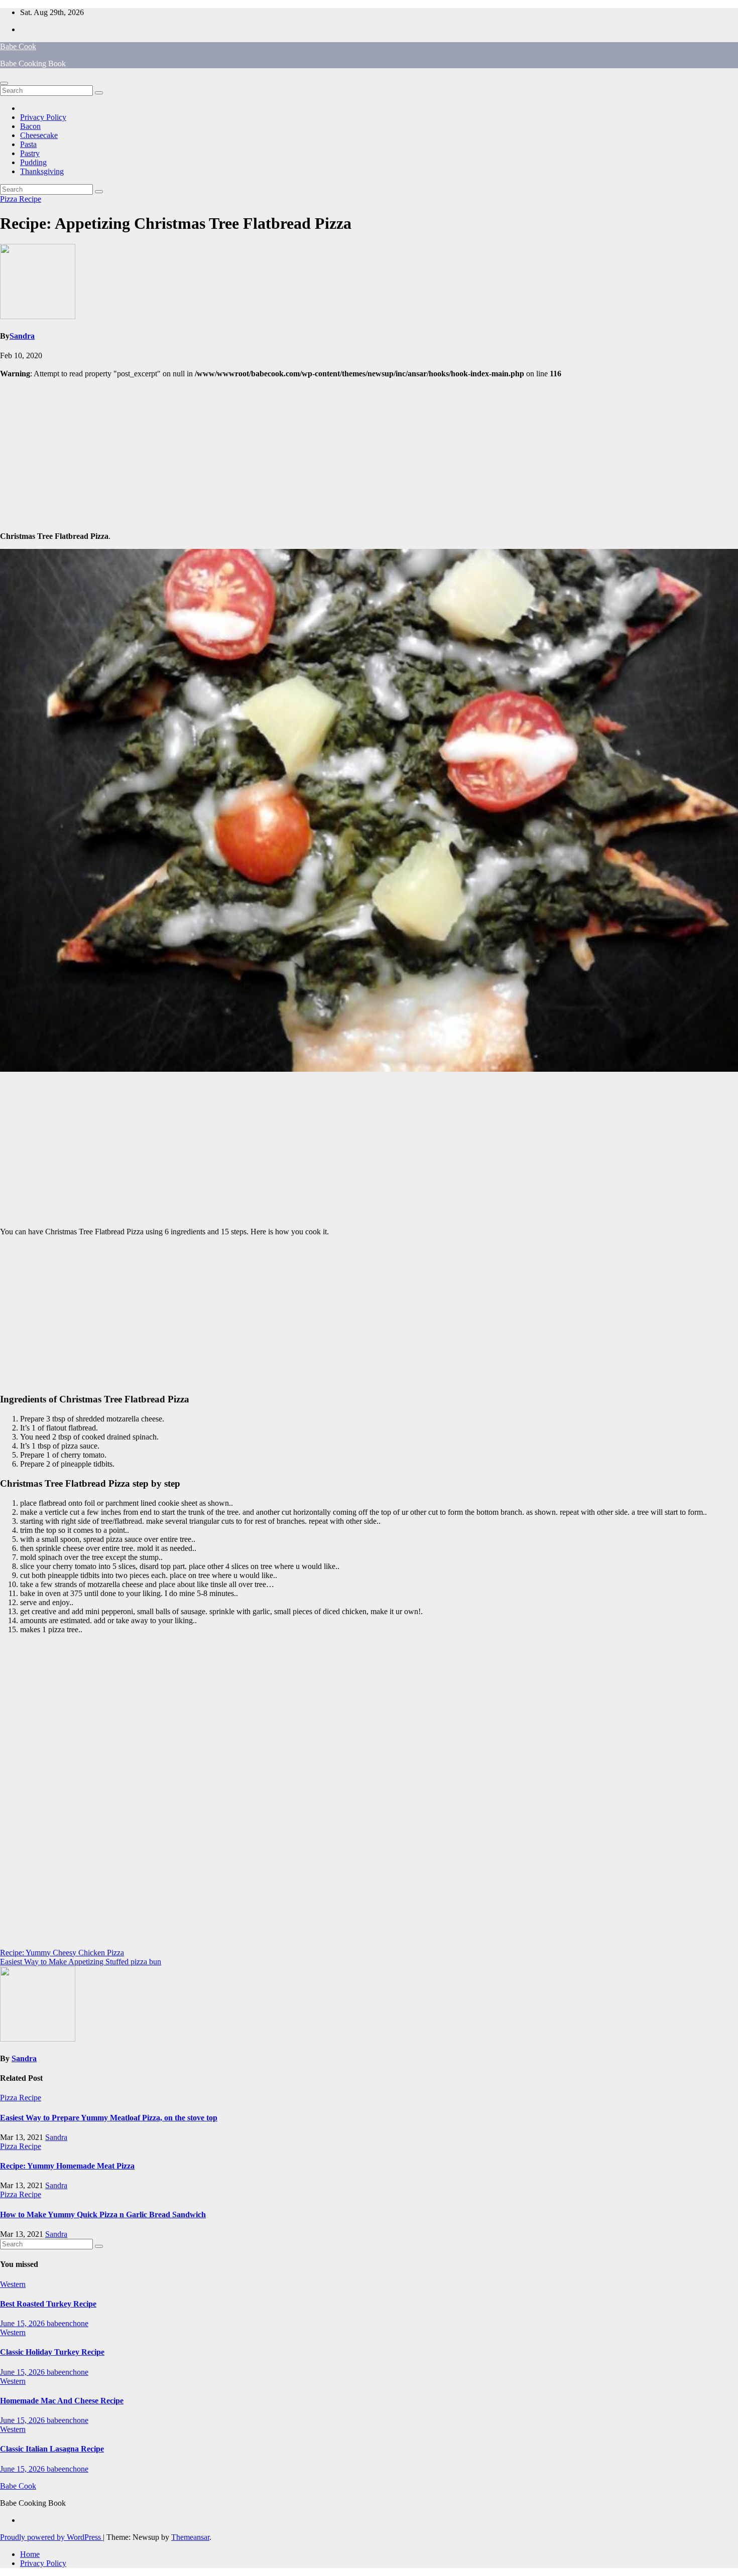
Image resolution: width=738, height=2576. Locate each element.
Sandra (22, 336)
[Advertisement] (369, 454)
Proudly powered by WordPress (51, 2537)
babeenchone (68, 2323)
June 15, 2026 (23, 2323)
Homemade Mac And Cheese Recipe (62, 2401)
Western (13, 2284)
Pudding (33, 162)
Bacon (30, 126)
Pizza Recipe (21, 199)
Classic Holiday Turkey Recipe (52, 2352)
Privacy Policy (43, 117)
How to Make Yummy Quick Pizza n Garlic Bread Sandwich (103, 2214)
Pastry (30, 153)
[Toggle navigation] (4, 83)
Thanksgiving (42, 171)
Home (30, 2554)
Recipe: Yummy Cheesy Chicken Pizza (62, 1953)
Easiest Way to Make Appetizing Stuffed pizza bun (81, 1962)
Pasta (28, 144)
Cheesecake (39, 135)
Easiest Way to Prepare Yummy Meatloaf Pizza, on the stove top (109, 2118)
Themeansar (190, 2537)
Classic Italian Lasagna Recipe (52, 2449)
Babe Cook (18, 46)
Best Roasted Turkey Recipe (48, 2304)
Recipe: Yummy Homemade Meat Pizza (67, 2166)
